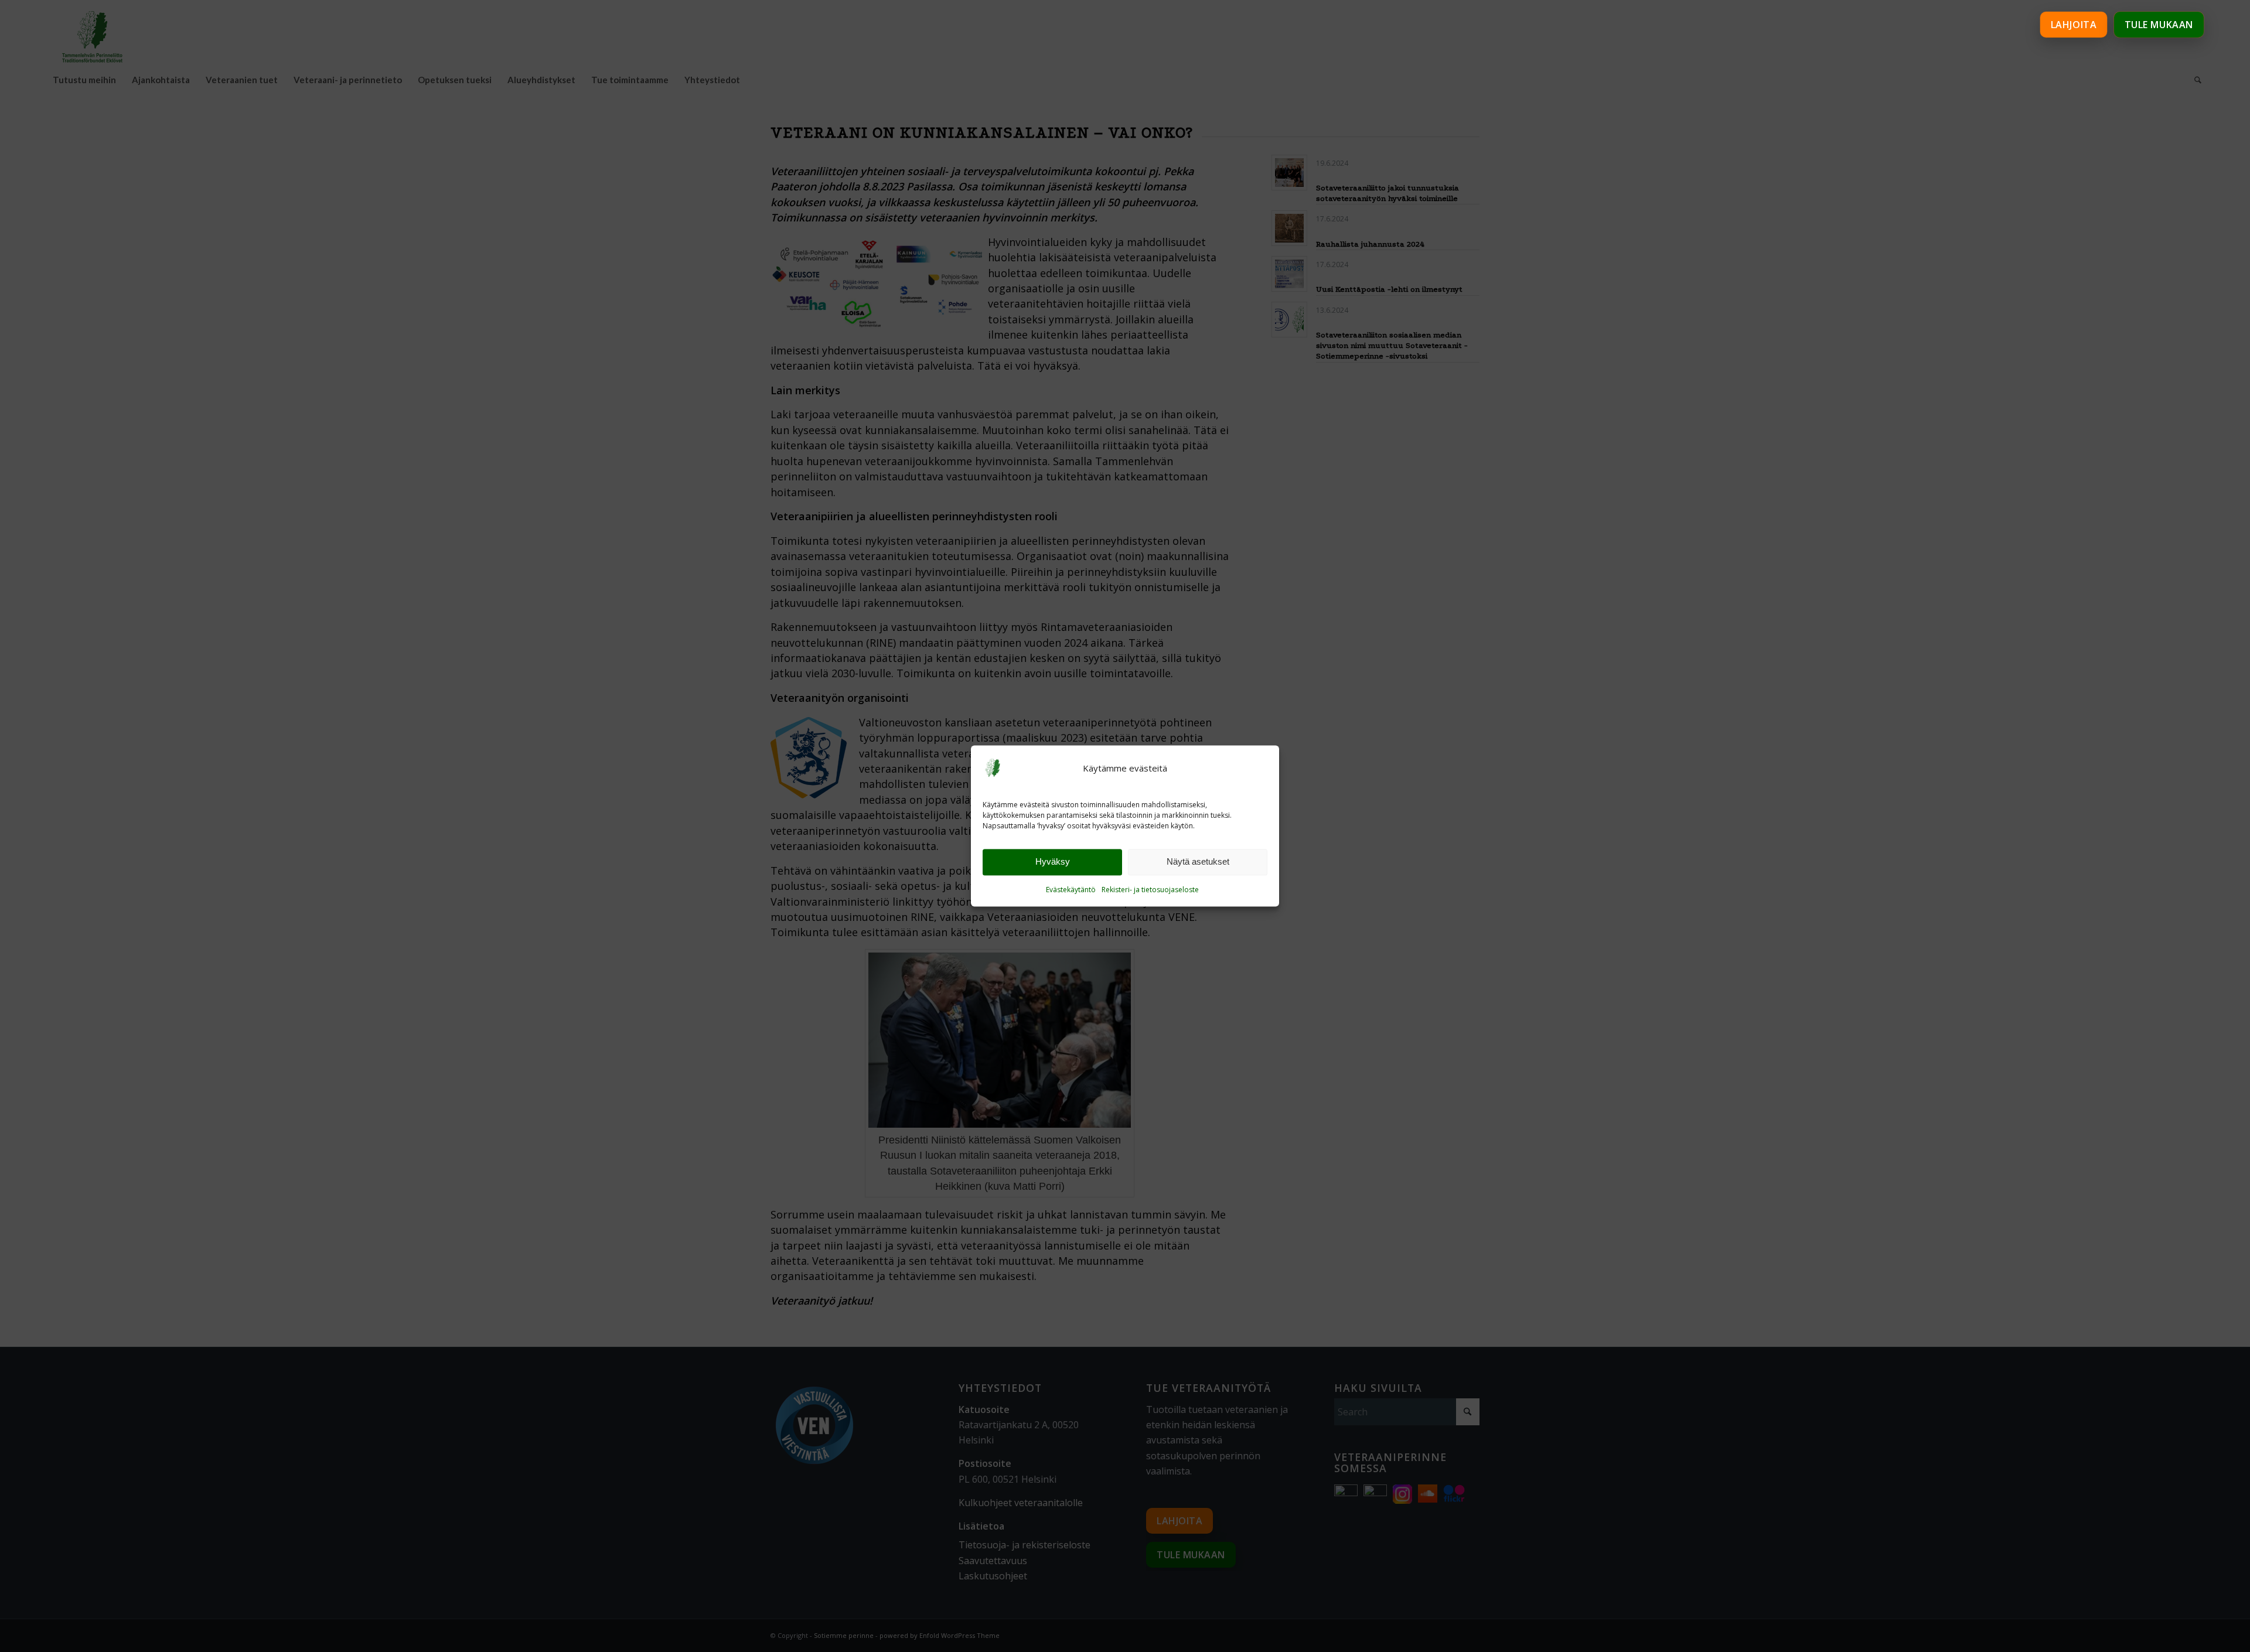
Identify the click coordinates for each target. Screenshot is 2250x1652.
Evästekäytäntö (1071, 890)
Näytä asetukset (1198, 862)
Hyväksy (1053, 862)
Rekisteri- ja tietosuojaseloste (1150, 890)
